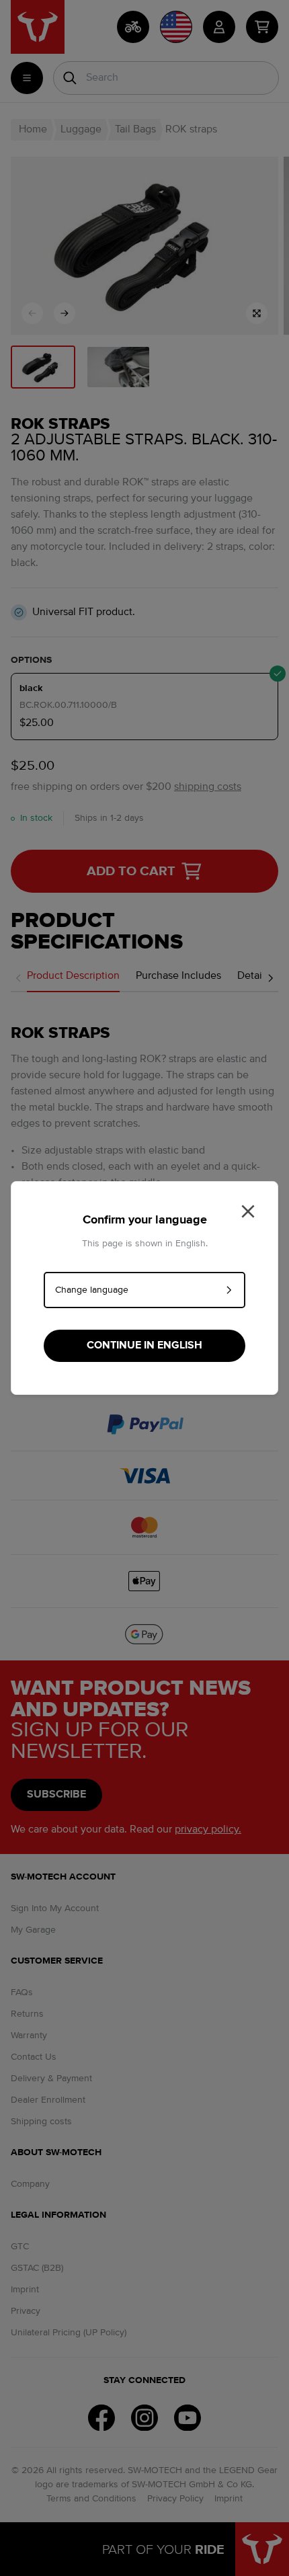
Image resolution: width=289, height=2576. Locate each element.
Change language (92, 1290)
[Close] (248, 1211)
